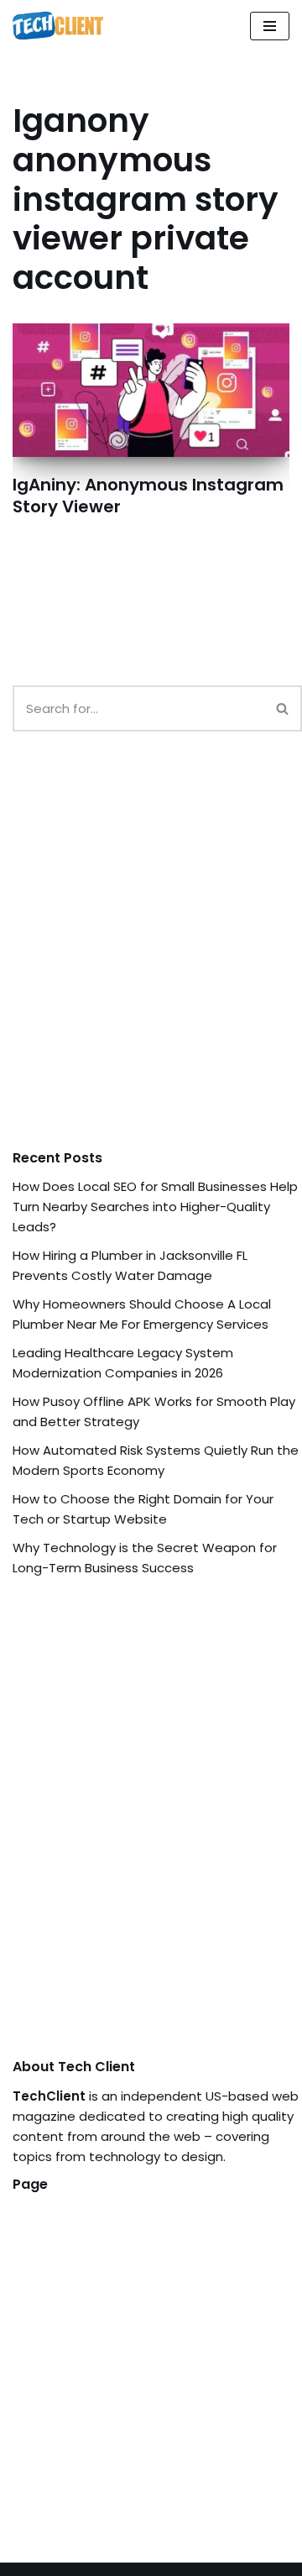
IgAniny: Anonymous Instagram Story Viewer (148, 496)
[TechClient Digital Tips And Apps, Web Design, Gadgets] (58, 26)
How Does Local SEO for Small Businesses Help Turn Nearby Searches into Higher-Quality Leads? (155, 1207)
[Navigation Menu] (270, 26)
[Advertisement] (151, 957)
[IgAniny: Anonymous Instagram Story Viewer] (151, 390)
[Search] (283, 708)
